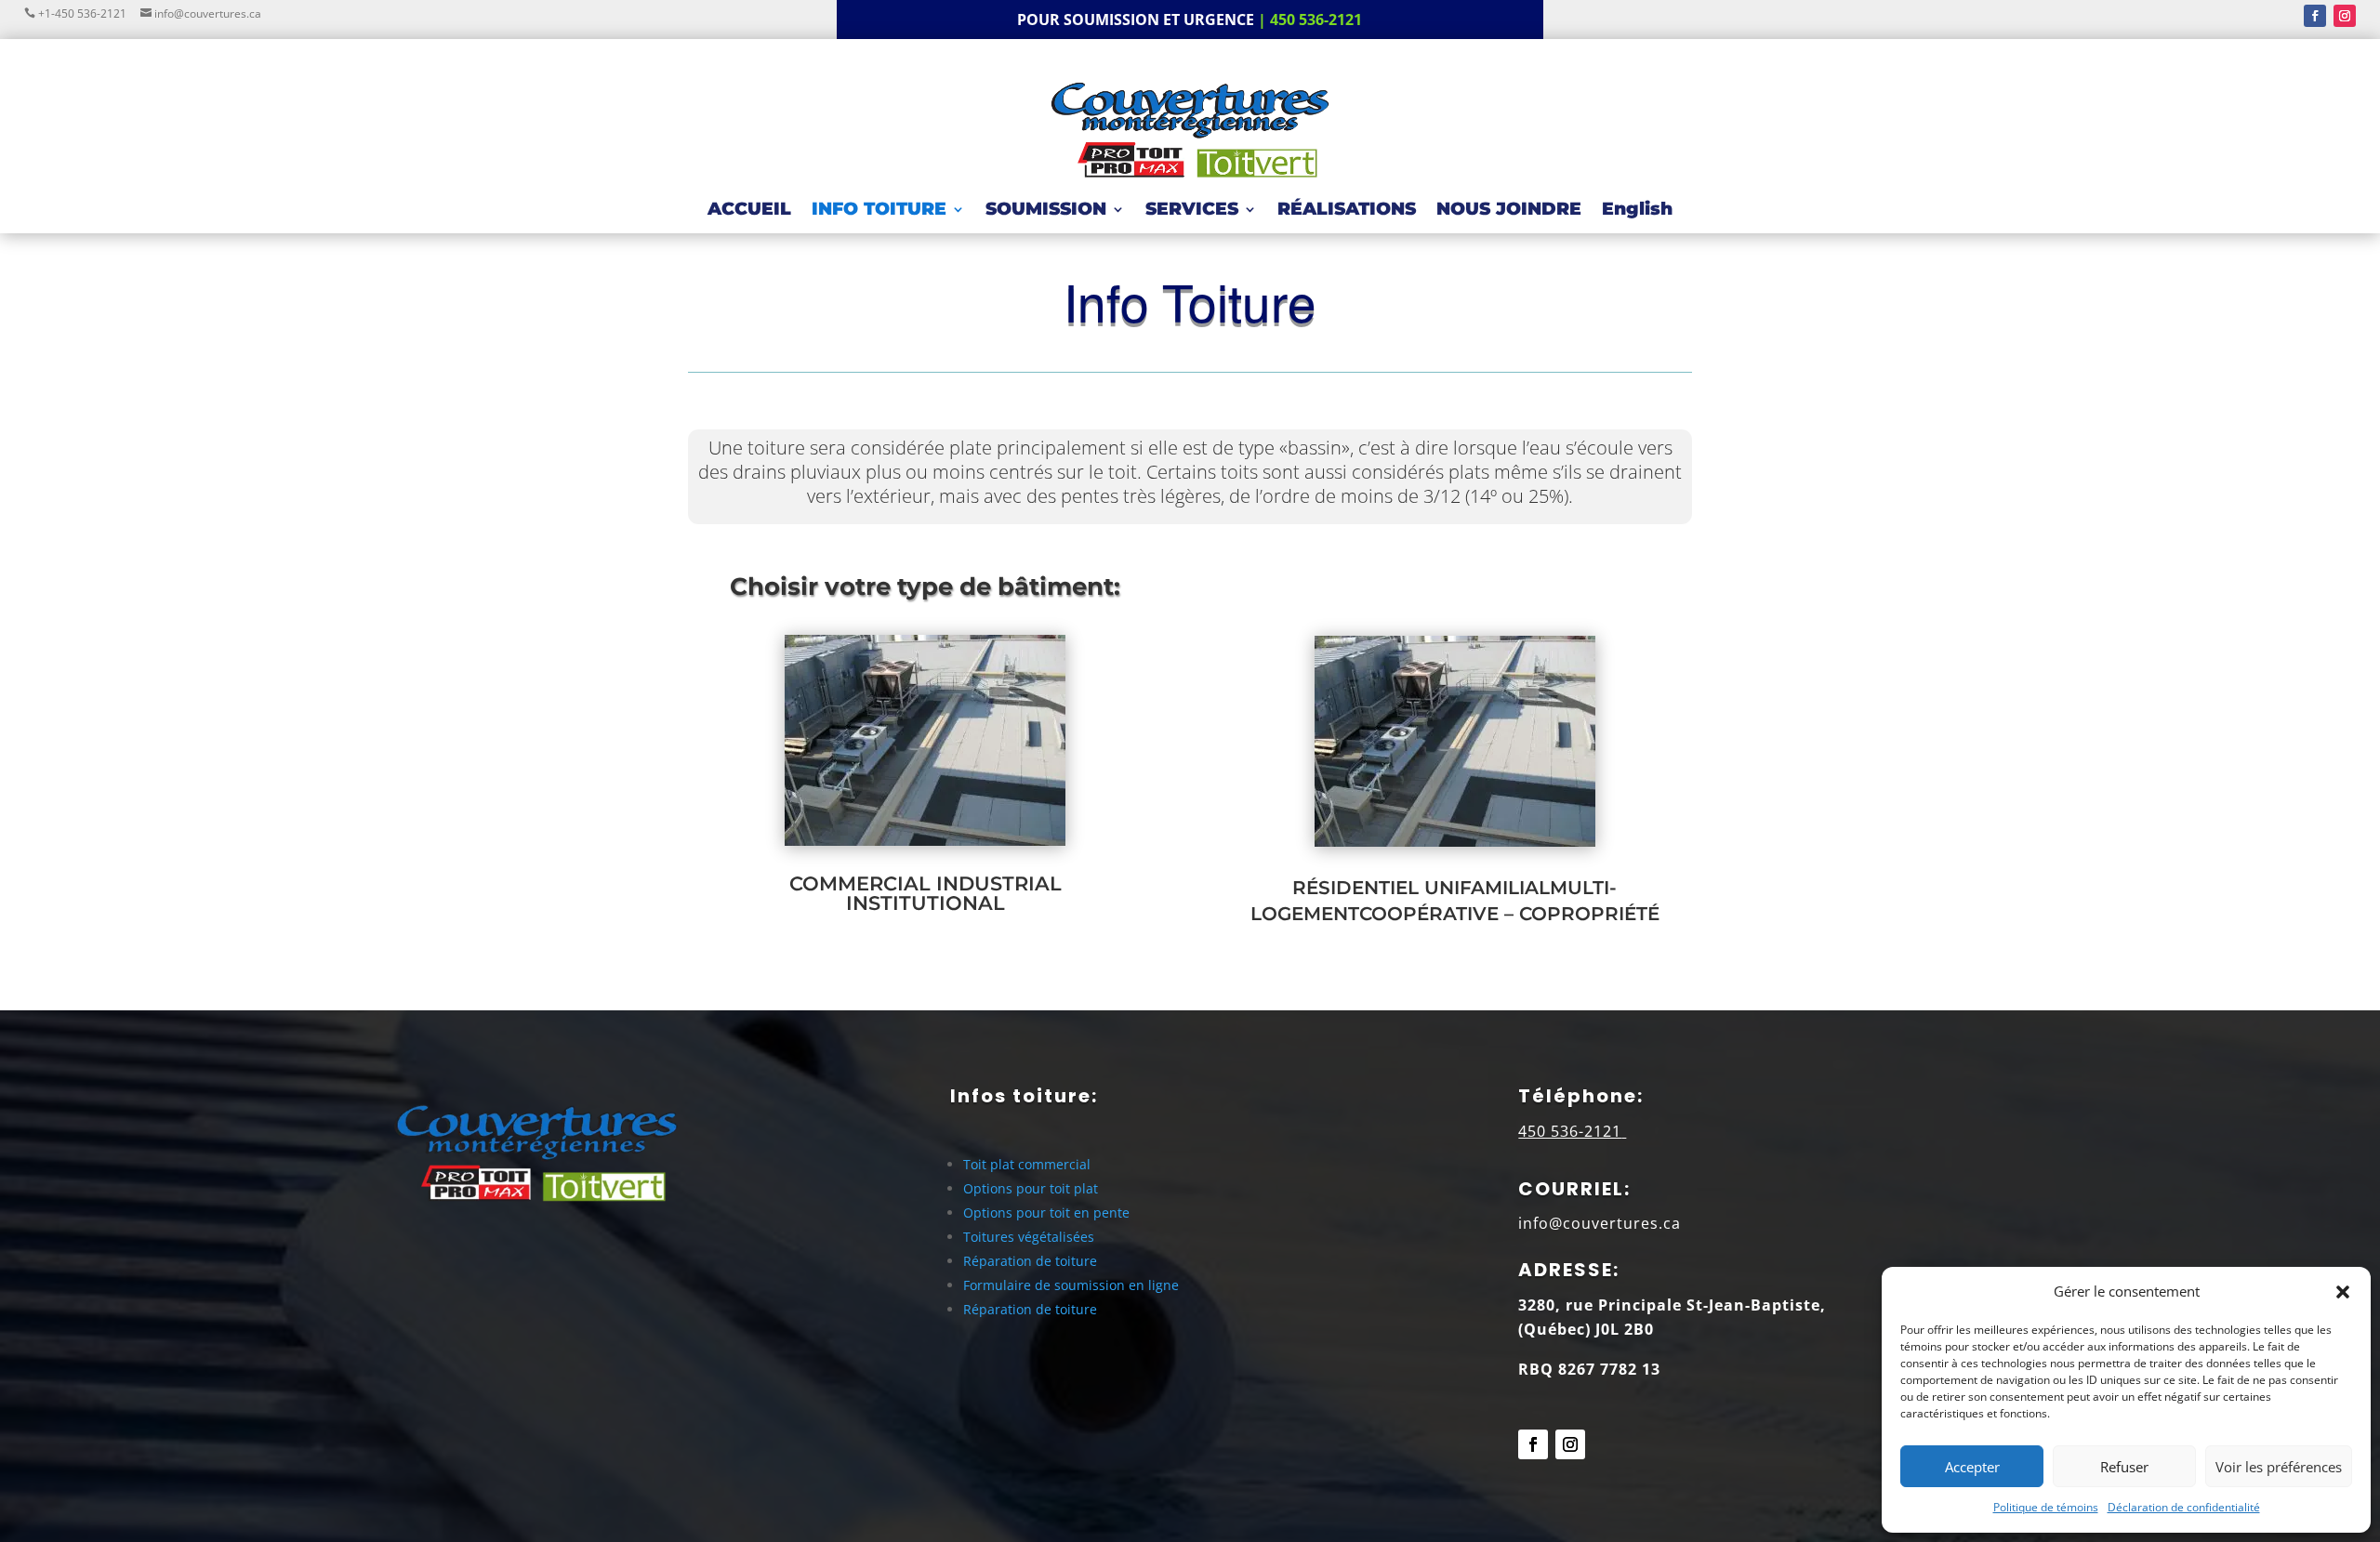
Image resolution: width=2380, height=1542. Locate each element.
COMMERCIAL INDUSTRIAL (926, 883)
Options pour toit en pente (1046, 1213)
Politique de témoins (2046, 1507)
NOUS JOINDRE (1509, 211)
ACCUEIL (749, 211)
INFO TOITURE (879, 211)
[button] (2343, 1292)
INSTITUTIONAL (926, 903)
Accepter (1972, 1467)
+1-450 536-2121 (85, 13)
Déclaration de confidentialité (2184, 1507)
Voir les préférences (2279, 1467)
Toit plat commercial (1027, 1164)
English (1637, 211)
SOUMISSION (1046, 211)
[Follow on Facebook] (2315, 16)
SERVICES (1192, 211)
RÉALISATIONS (1347, 211)
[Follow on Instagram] (2345, 16)
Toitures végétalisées (1029, 1237)
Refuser (2124, 1467)
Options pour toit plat (1031, 1188)
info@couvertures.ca (206, 13)
